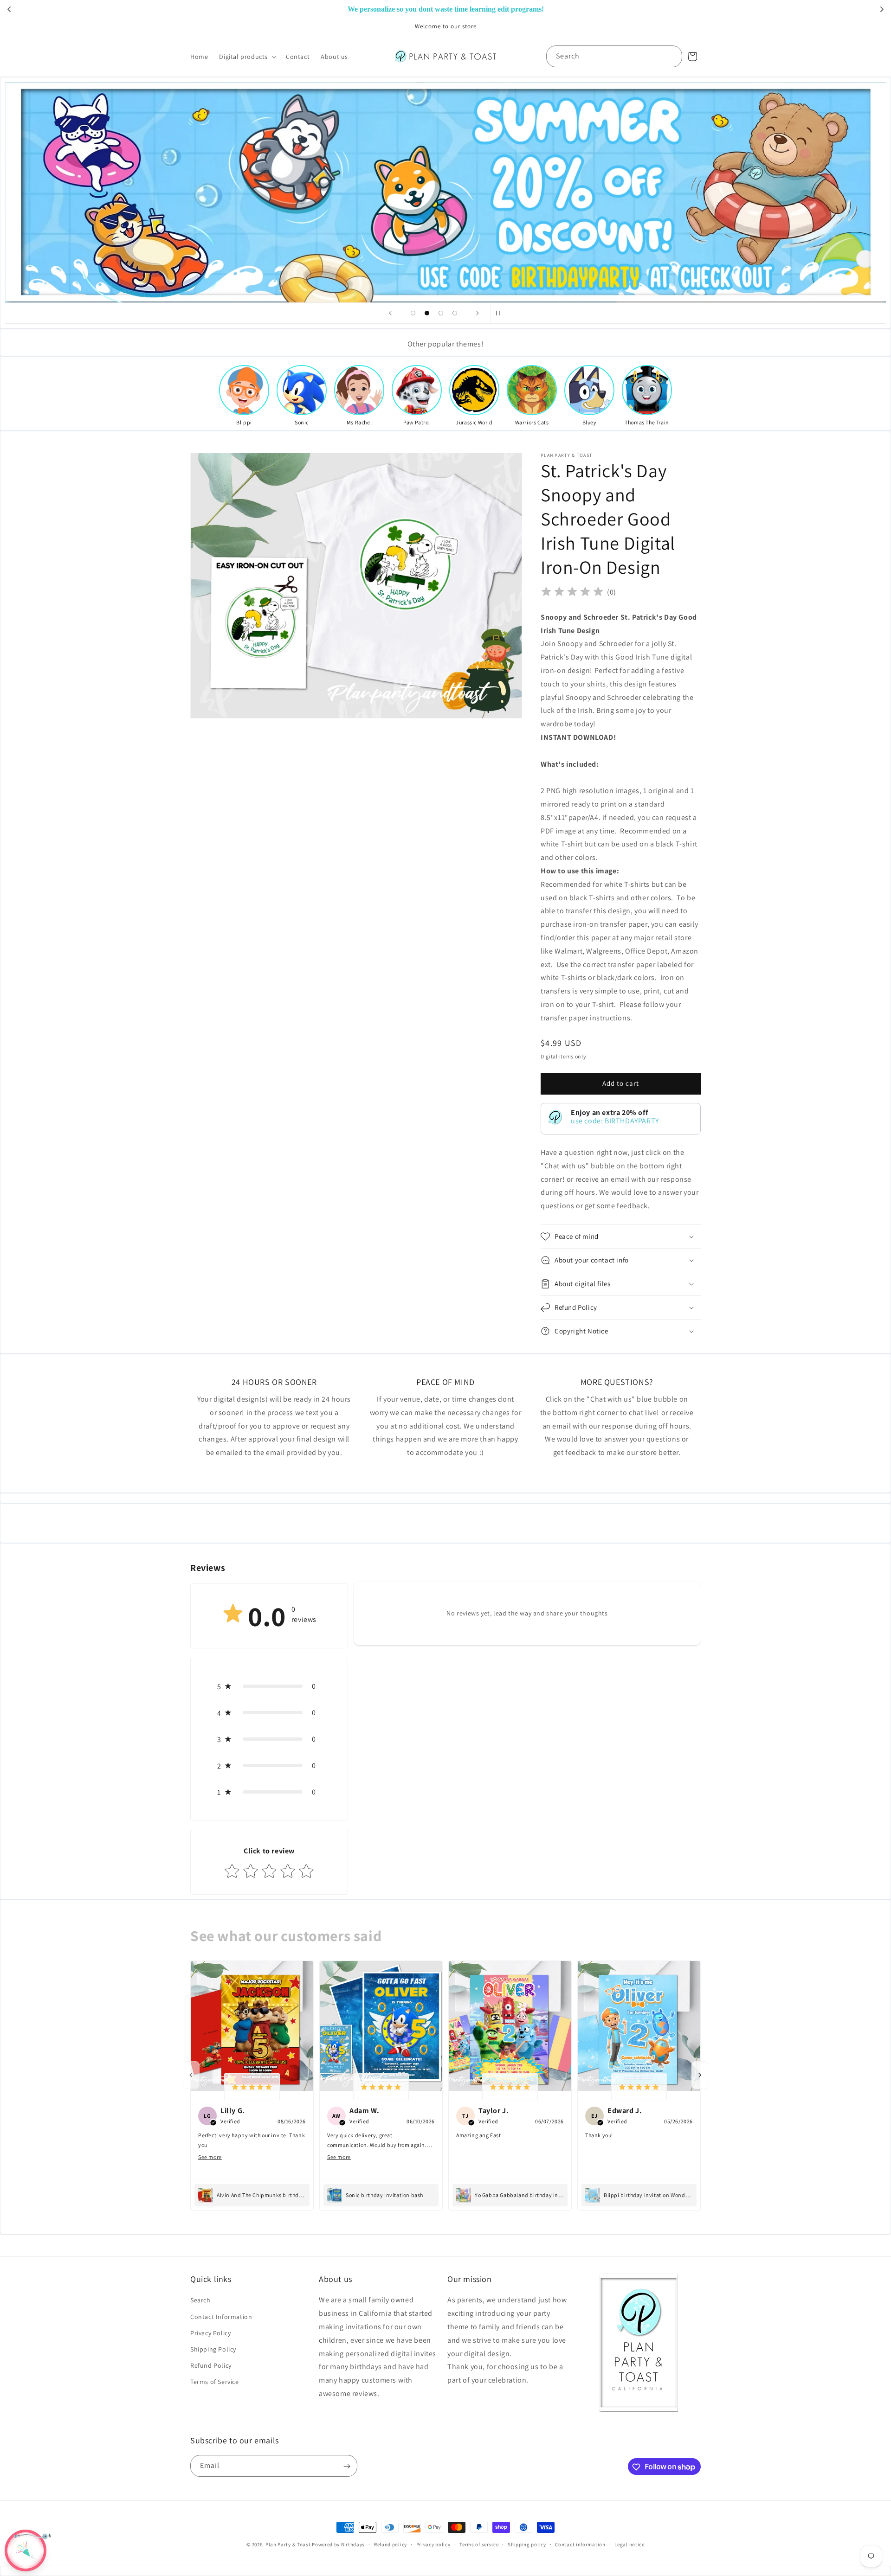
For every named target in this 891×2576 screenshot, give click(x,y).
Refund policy (391, 2544)
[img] (572, 593)
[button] (247, 57)
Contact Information (221, 2317)
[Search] (671, 56)
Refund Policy (211, 2365)
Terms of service (479, 2544)
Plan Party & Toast (288, 2544)
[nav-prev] (191, 2075)
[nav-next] (700, 2075)
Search (200, 2300)
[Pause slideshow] (501, 313)
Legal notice (629, 2544)
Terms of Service (215, 2382)
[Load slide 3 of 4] (441, 313)
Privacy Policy (210, 2333)
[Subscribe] (347, 2466)
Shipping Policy (213, 2349)
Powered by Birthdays (338, 2544)
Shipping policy (527, 2544)
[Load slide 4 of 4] (455, 313)
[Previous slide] (390, 313)
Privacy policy (433, 2544)
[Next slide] (478, 313)
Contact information (580, 2544)
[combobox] (614, 56)
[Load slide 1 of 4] (413, 313)
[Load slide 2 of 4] (427, 313)
